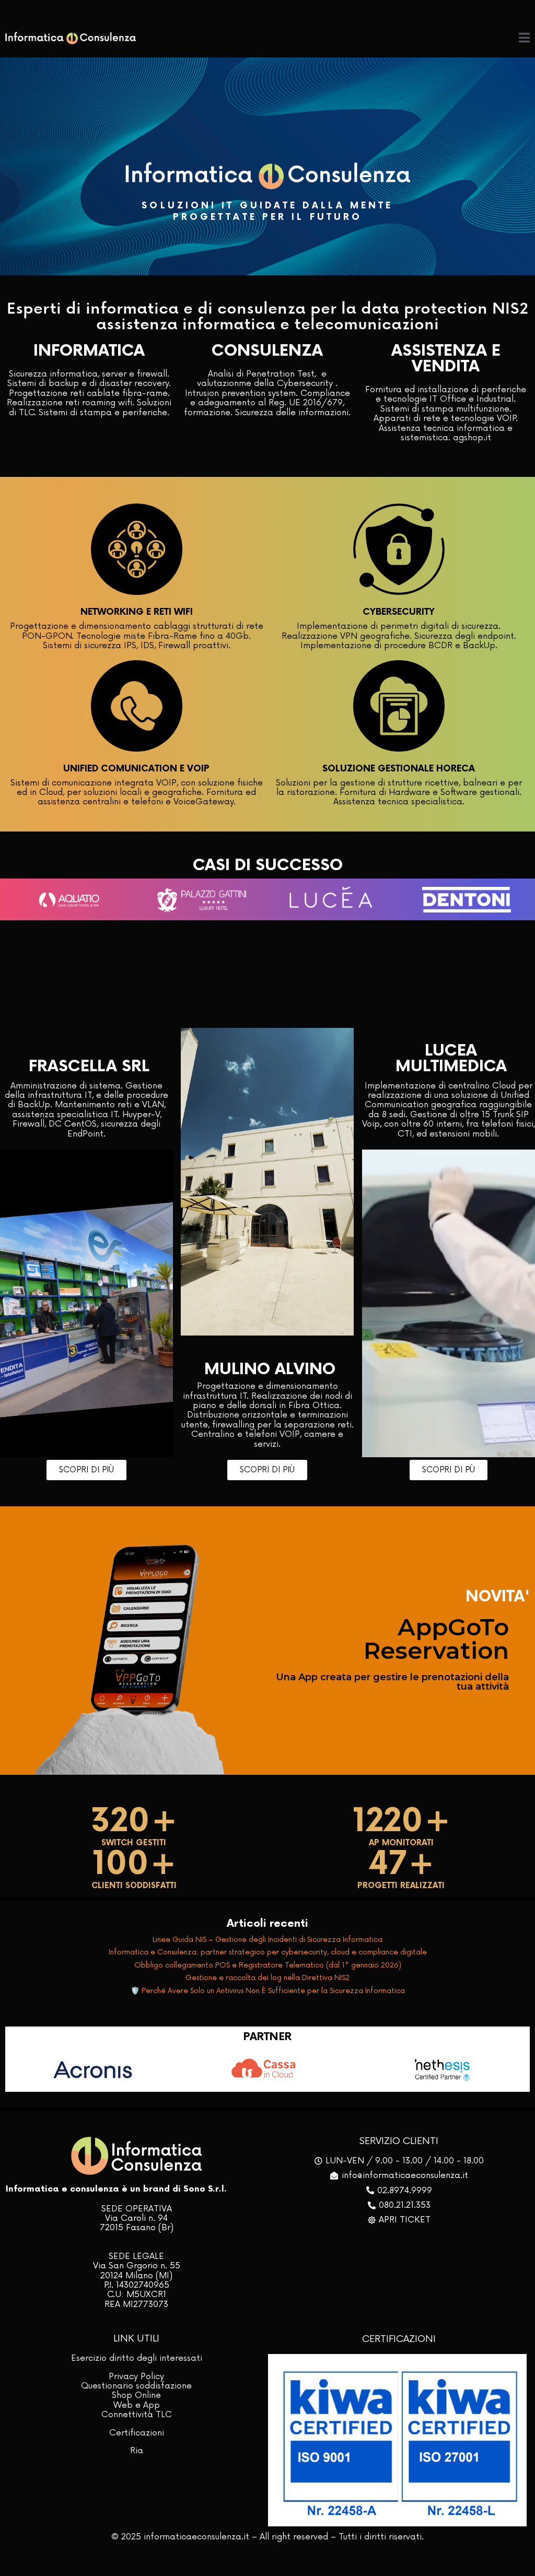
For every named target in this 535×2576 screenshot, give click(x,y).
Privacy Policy (136, 2376)
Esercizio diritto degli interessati (137, 2358)
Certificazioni (137, 2433)
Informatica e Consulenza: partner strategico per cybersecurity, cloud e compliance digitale (268, 1952)
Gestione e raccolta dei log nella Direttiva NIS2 (267, 1978)
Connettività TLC (137, 2415)
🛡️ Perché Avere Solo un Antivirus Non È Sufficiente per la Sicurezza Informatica (268, 1991)
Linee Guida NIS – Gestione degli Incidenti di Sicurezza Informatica (267, 1940)
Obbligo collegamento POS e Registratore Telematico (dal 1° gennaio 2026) (268, 1965)
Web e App (137, 2405)
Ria (137, 2451)
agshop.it (472, 438)
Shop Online (136, 2395)
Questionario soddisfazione (136, 2386)
